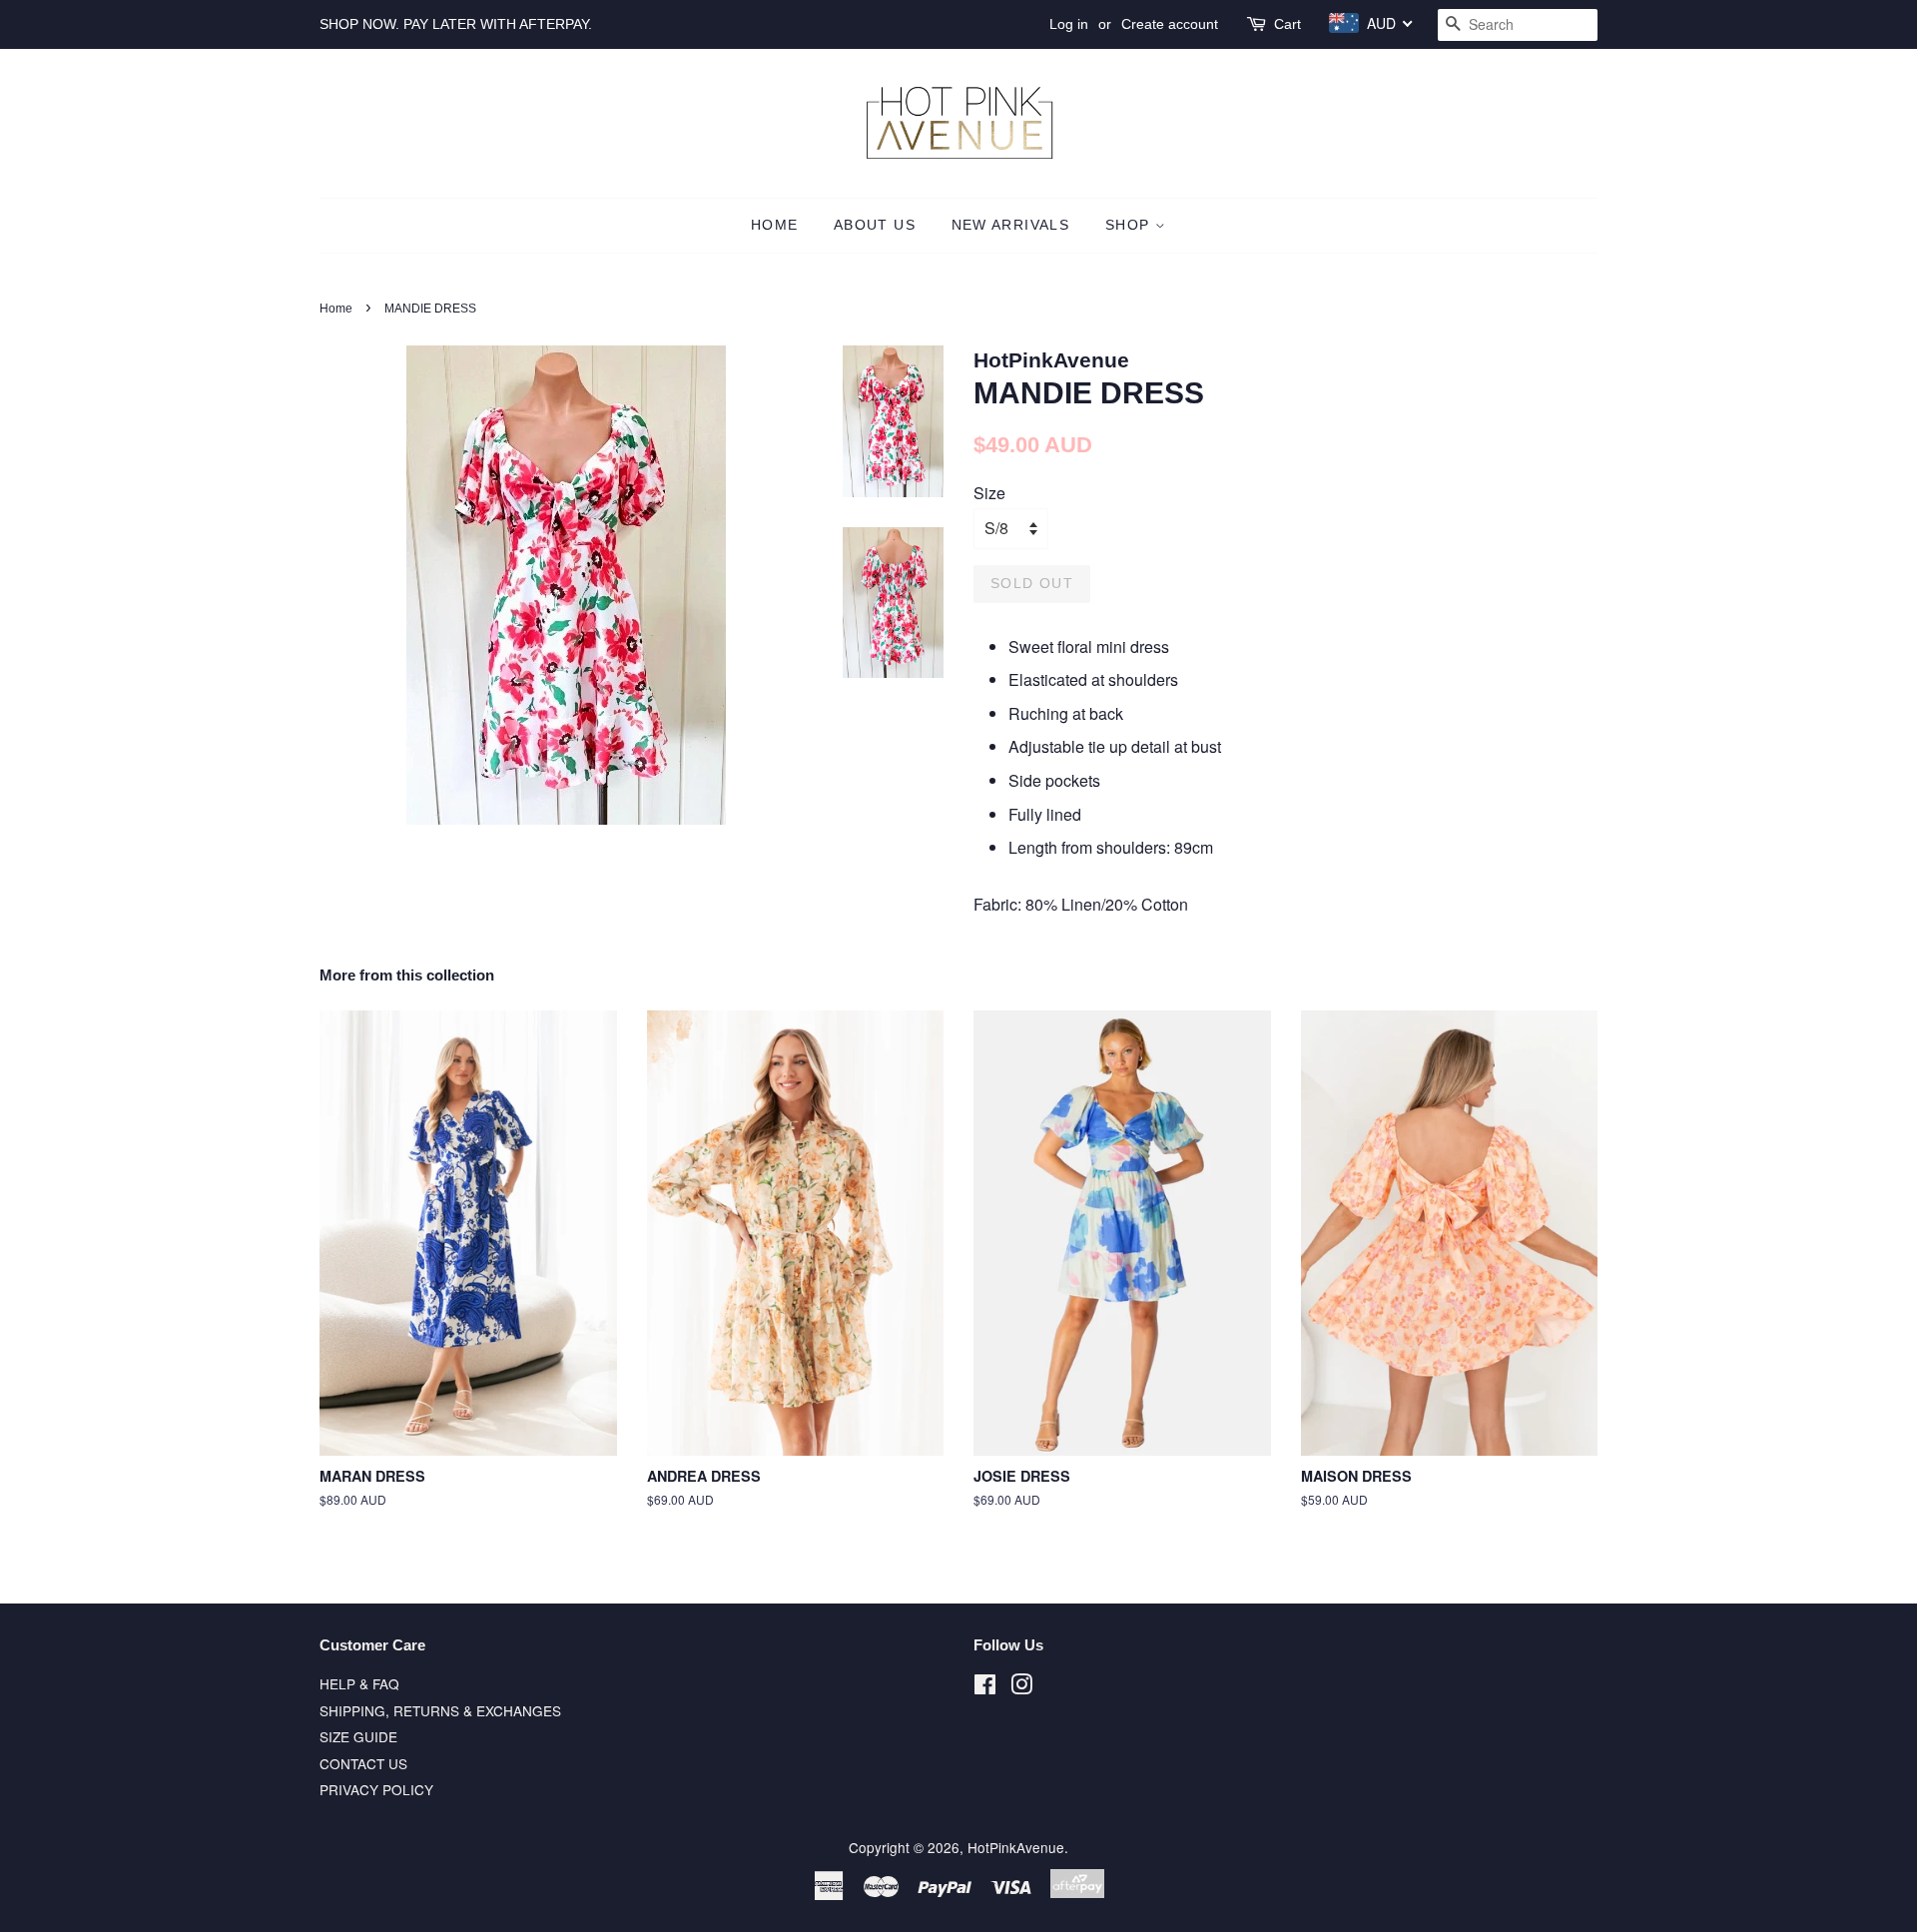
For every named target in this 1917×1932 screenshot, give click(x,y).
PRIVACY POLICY (376, 1789)
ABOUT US (875, 225)
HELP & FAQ (359, 1683)
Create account (1170, 24)
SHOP (1130, 225)
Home (336, 309)
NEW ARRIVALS (1011, 225)
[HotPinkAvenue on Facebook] (985, 1687)
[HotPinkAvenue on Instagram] (1021, 1687)
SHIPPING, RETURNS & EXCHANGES (440, 1710)
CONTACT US (363, 1763)
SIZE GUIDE (358, 1736)
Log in (1069, 24)
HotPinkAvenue (1016, 1847)
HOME (775, 225)
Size (989, 493)
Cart (1287, 24)
